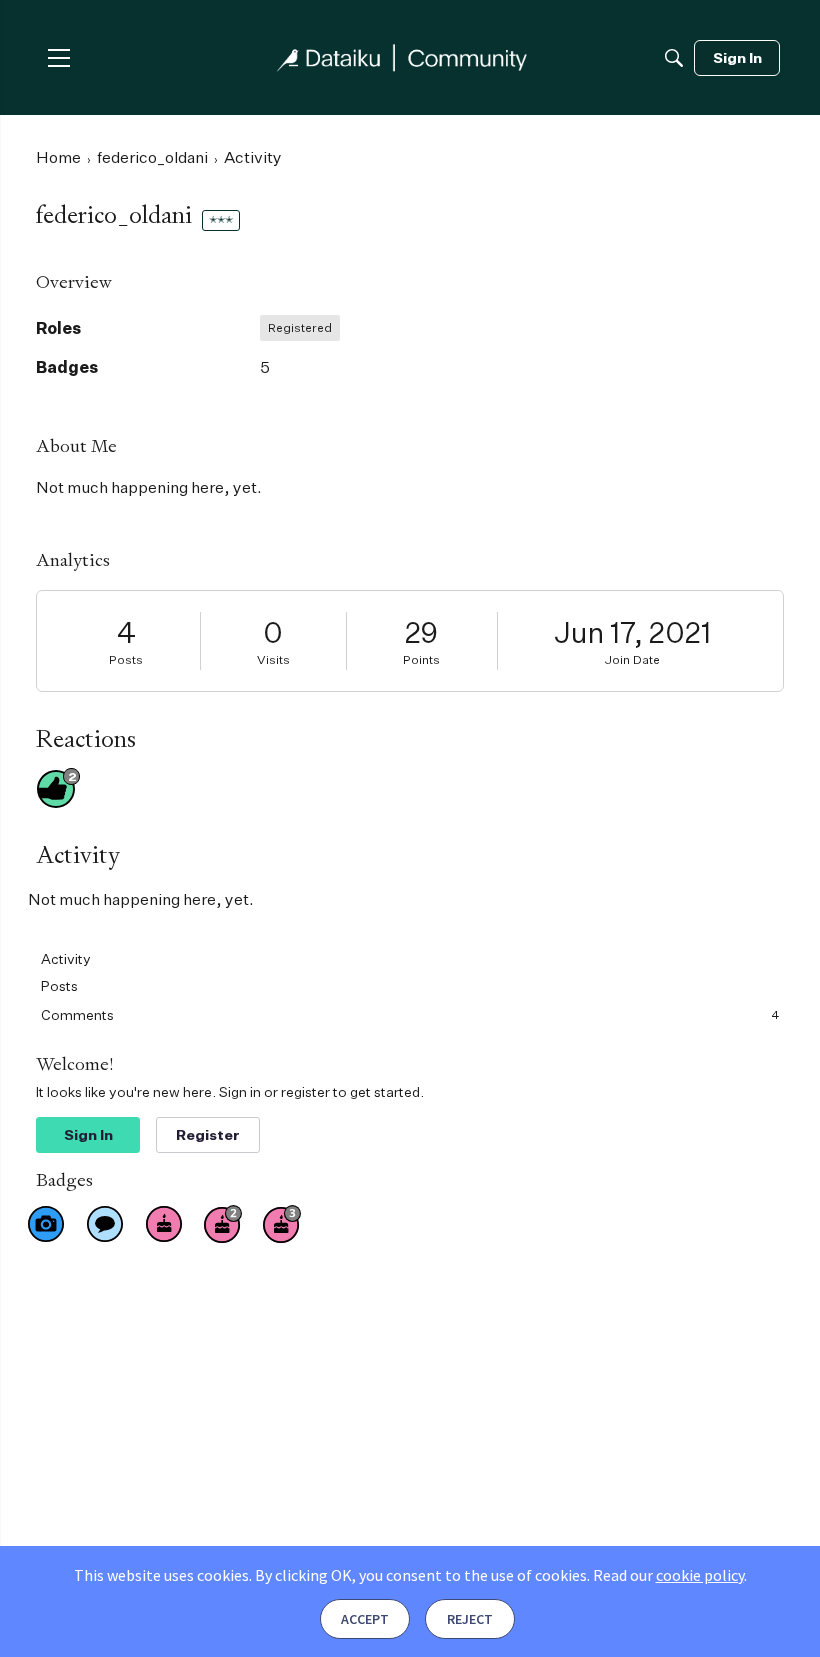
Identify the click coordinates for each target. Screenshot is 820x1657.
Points (421, 659)
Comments (410, 1014)
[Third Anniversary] (282, 1224)
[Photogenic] (46, 1224)
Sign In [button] (88, 1134)
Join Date (632, 659)
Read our (668, 1575)
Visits (273, 659)
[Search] (674, 58)
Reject (470, 1619)
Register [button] (208, 1134)
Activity (66, 958)
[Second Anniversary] (223, 1224)
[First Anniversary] (164, 1224)
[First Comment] (105, 1224)
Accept (365, 1619)
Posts (126, 659)
